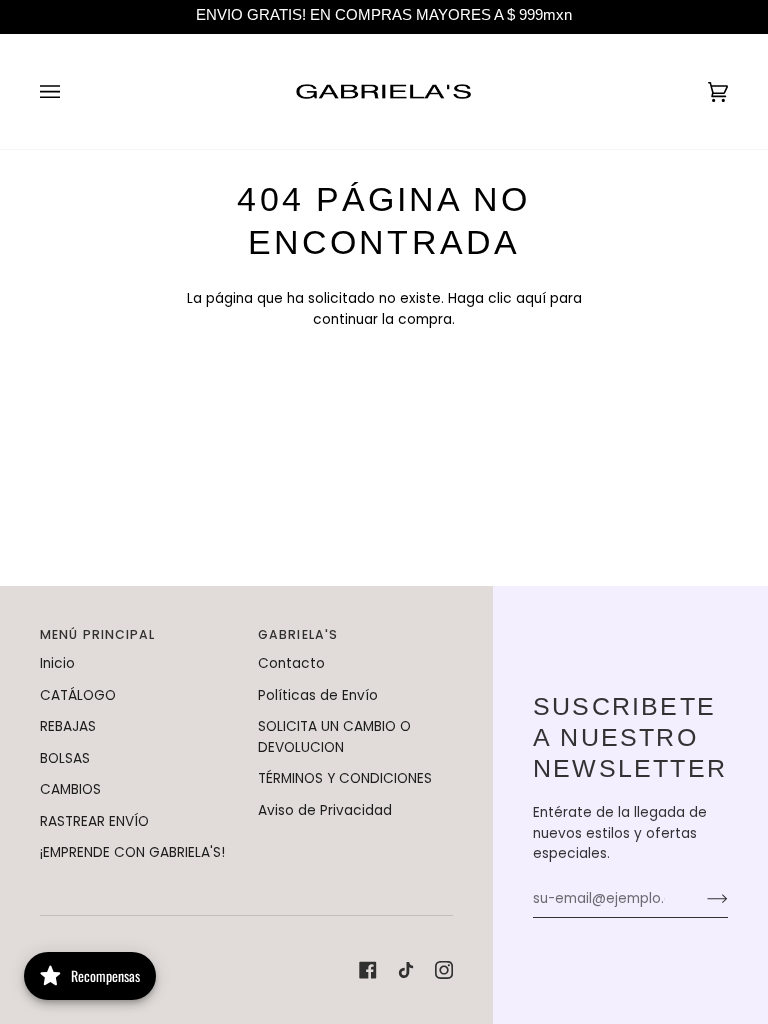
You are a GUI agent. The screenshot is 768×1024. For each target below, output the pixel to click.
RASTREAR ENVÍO (94, 821)
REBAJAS (68, 726)
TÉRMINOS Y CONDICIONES (345, 778)
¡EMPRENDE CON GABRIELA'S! (132, 852)
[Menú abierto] (70, 91)
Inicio (57, 663)
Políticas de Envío (318, 695)
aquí (531, 298)
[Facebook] (368, 970)
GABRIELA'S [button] (298, 634)
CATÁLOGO (78, 695)
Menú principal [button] (98, 634)
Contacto (291, 663)
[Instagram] (444, 970)
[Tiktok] (406, 970)
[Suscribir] (701, 899)
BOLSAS (65, 758)
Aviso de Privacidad (325, 810)
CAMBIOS (70, 789)
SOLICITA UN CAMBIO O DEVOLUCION (334, 737)
